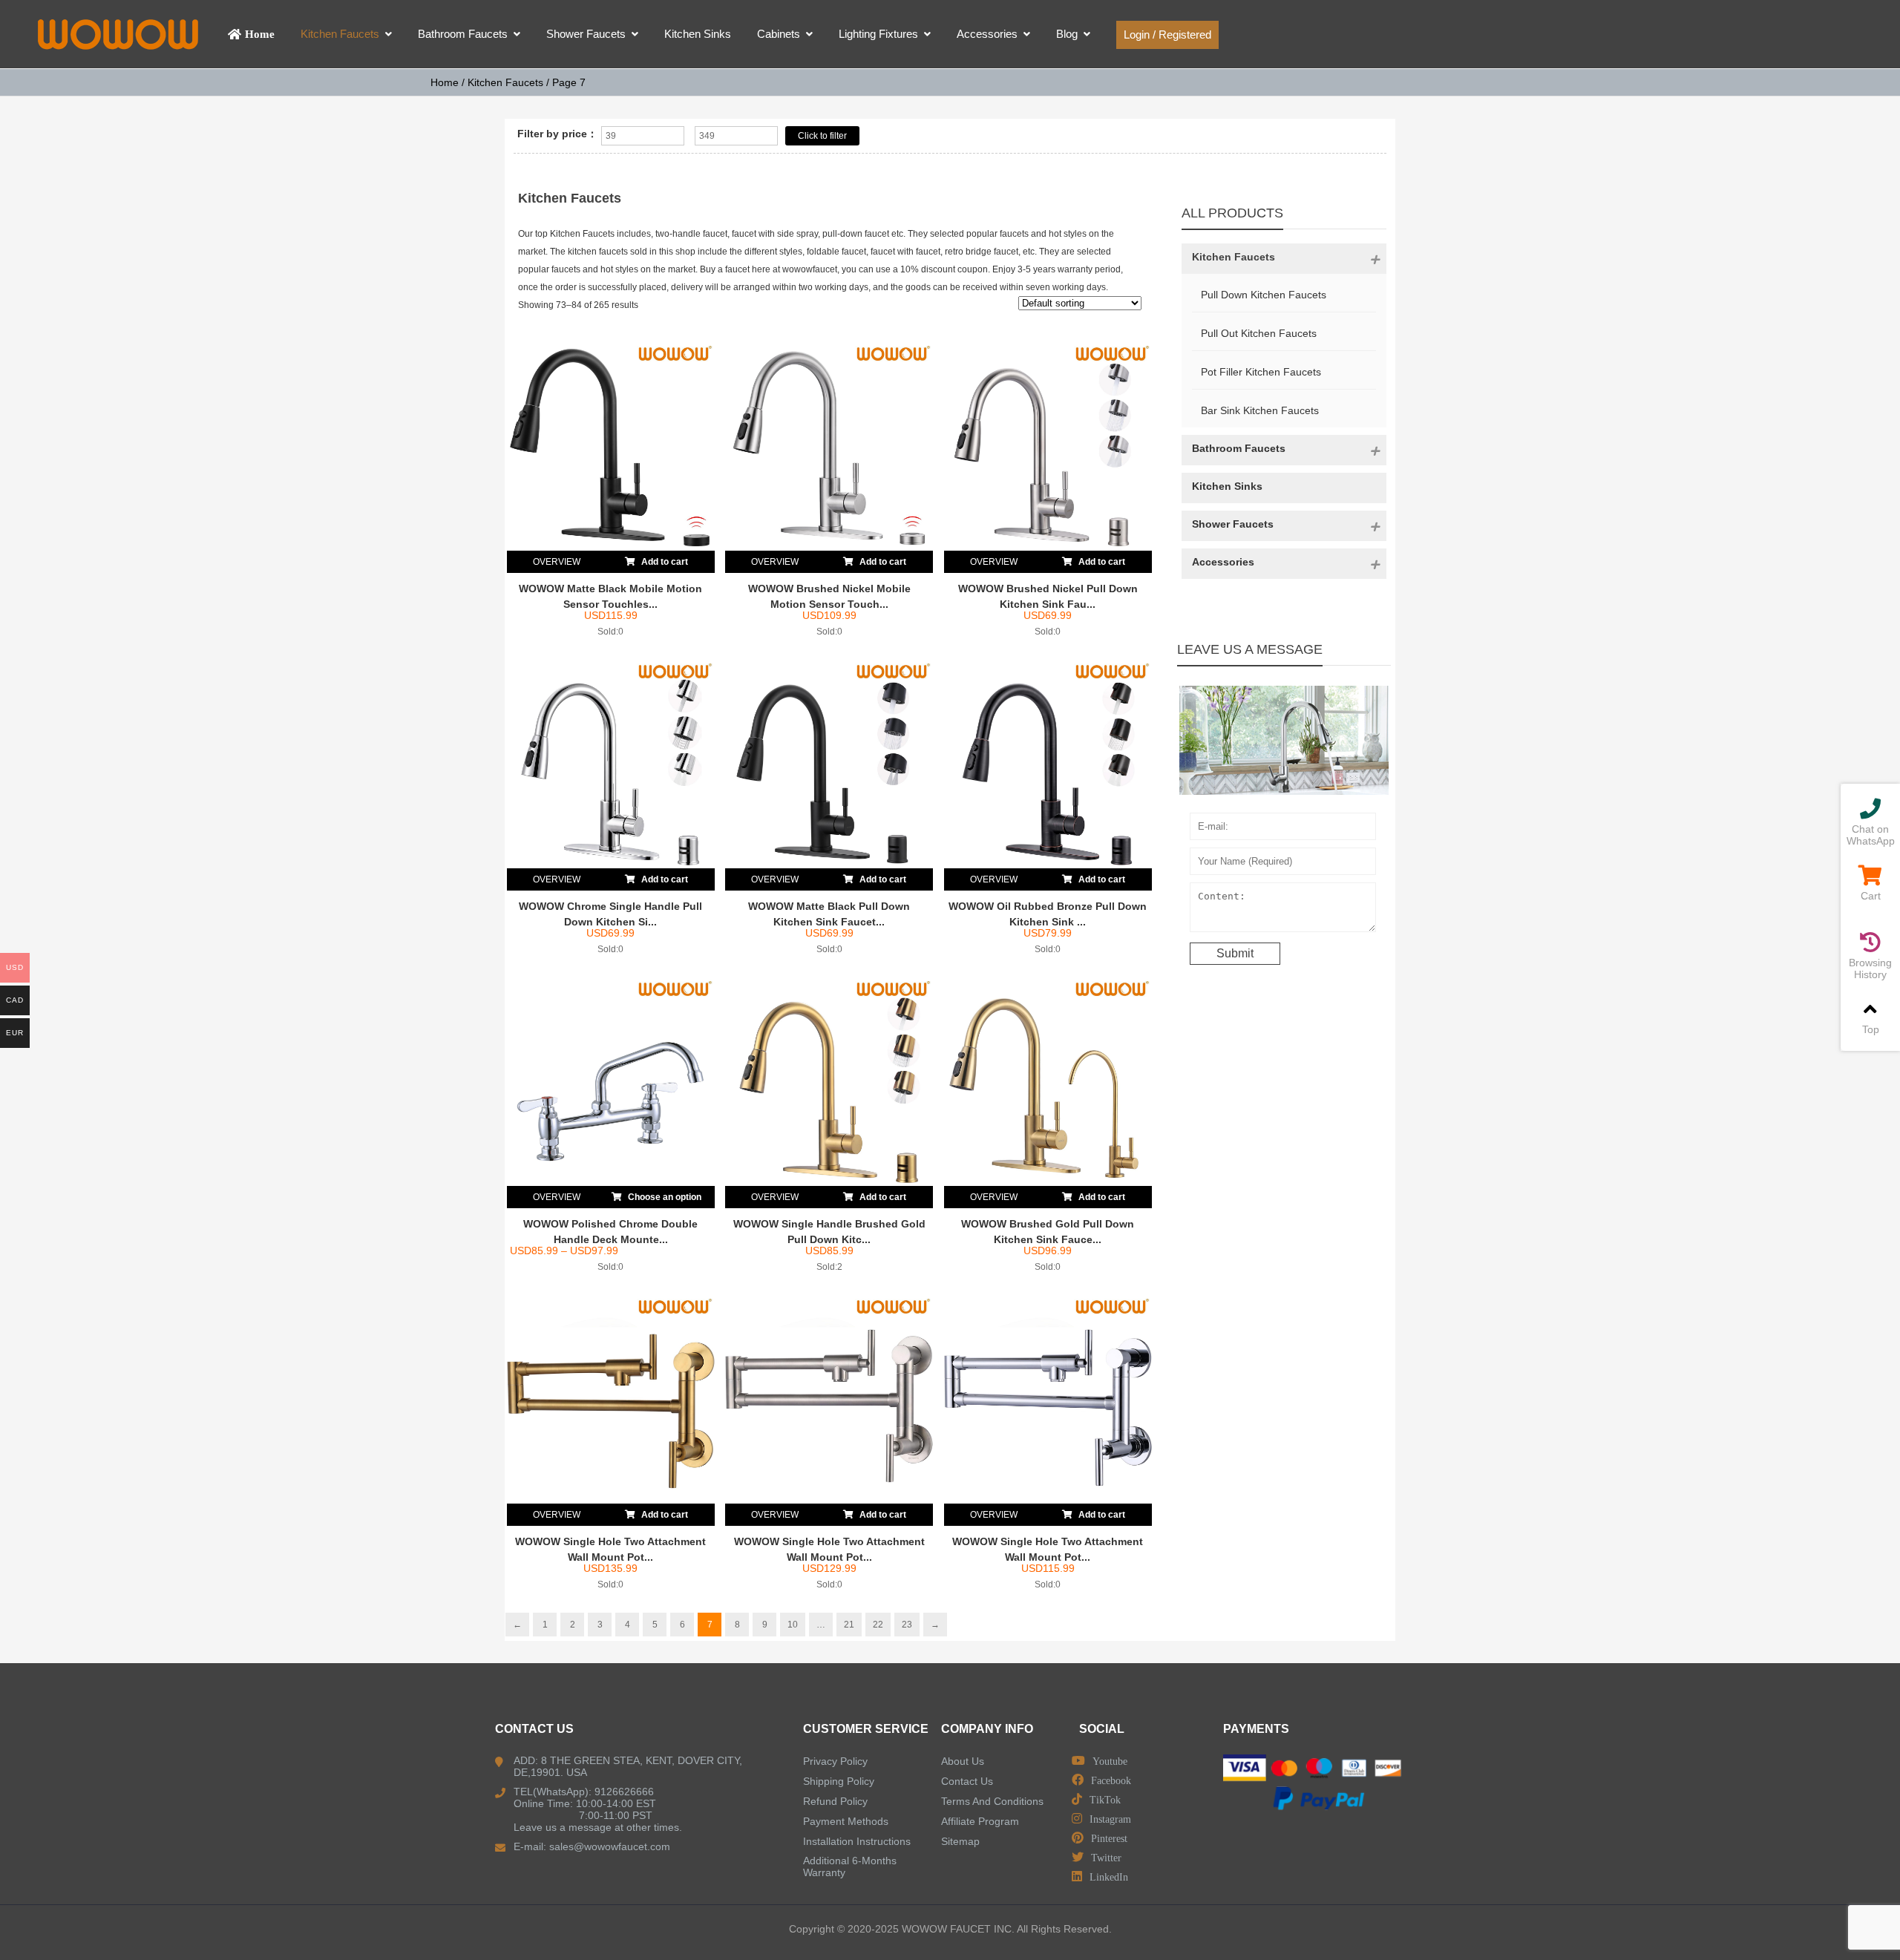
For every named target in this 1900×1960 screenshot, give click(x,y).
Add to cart (664, 562)
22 (878, 1625)
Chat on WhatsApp (1871, 835)
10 (793, 1625)
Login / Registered (1167, 35)
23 (907, 1625)
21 (849, 1625)
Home (445, 82)
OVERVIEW (557, 562)
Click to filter (822, 136)
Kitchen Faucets (505, 82)
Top (1871, 1029)
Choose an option (664, 1197)
